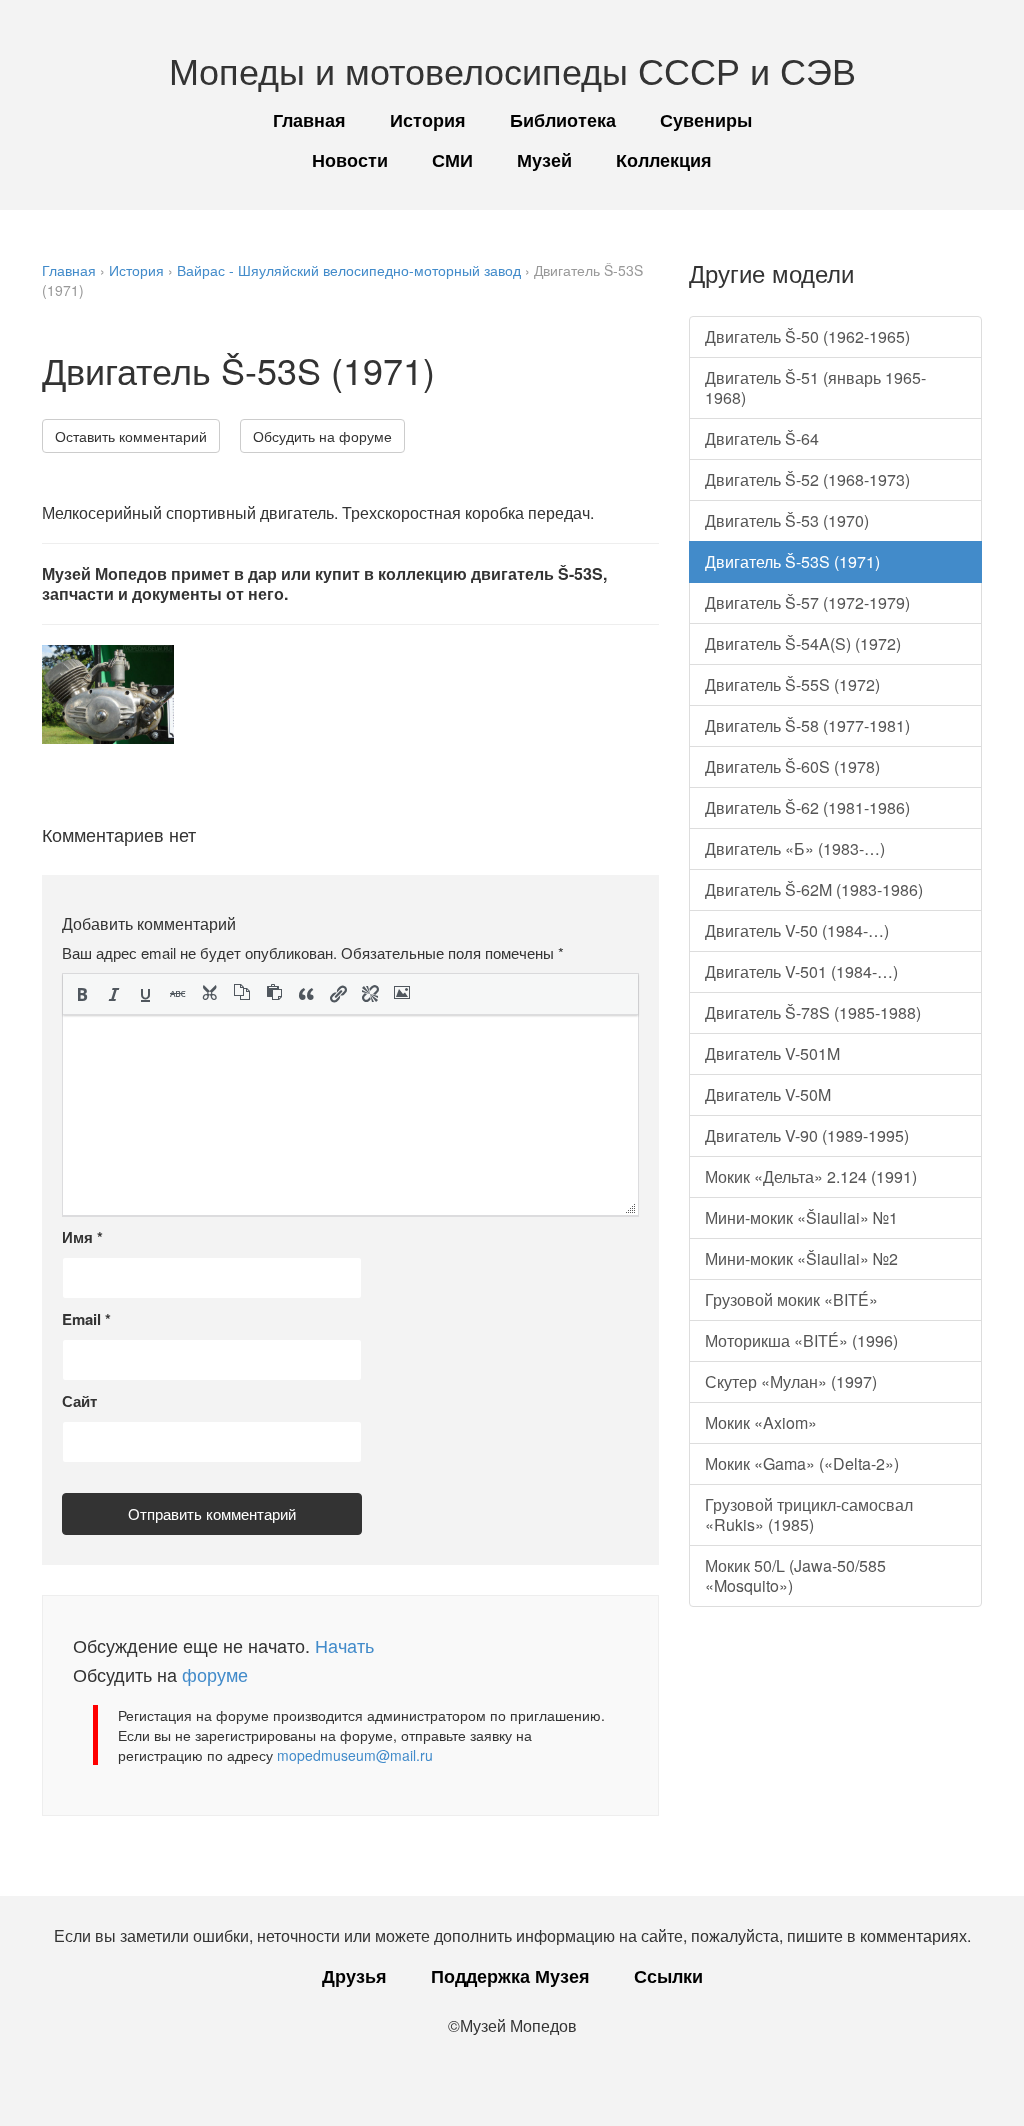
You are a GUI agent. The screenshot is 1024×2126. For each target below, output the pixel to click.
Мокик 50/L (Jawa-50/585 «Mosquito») (795, 1575)
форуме (215, 1674)
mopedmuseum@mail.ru (355, 1755)
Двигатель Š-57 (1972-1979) (807, 602)
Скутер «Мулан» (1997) (791, 1381)
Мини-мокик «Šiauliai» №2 (801, 1258)
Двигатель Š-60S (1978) (792, 766)
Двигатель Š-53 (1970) (787, 520)
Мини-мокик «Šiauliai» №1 (801, 1217)
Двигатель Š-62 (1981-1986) (807, 807)
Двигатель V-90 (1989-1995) (807, 1135)
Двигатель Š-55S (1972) (792, 684)
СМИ (452, 160)
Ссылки (668, 1976)
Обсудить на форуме (322, 436)
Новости (350, 160)
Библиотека (563, 120)
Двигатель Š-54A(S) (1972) (803, 643)
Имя (82, 1237)
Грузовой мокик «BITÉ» (791, 1299)
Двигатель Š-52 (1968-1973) (807, 479)
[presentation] (82, 994)
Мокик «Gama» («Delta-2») (802, 1463)
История (428, 120)
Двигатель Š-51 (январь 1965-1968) (815, 387)
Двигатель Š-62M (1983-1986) (814, 889)
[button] (82, 994)
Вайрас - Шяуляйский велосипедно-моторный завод (349, 270)
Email (86, 1319)
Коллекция (664, 160)
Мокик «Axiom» (761, 1422)
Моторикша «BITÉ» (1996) (801, 1340)
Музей (544, 160)
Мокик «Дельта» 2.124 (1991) (811, 1176)
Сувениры (706, 120)
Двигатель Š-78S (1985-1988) (813, 1012)
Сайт (79, 1401)
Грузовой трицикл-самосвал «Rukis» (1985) (809, 1514)
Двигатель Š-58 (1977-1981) (807, 725)
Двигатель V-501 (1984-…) (801, 971)
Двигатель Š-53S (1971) (792, 561)
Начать (344, 1645)
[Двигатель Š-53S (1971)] (108, 694)
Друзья (354, 1976)
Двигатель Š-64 (762, 438)
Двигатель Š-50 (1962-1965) (807, 336)
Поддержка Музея (510, 1976)
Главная (309, 120)
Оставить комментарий (131, 436)
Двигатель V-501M (772, 1053)
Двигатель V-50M (768, 1094)
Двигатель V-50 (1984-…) (797, 930)
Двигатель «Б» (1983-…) (795, 848)
